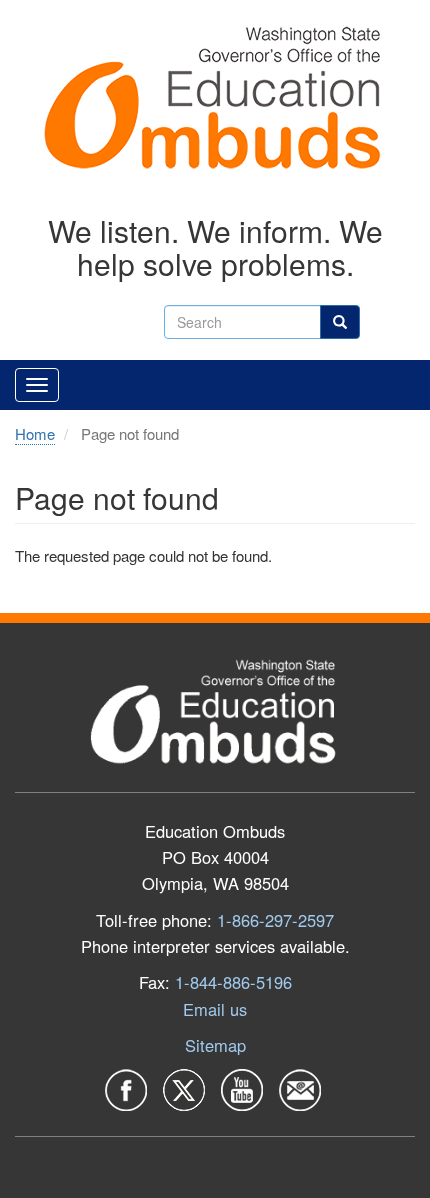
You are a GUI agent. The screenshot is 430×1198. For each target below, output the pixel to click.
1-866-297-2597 (275, 920)
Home (35, 433)
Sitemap (215, 1045)
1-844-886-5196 (233, 982)
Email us (215, 1009)
